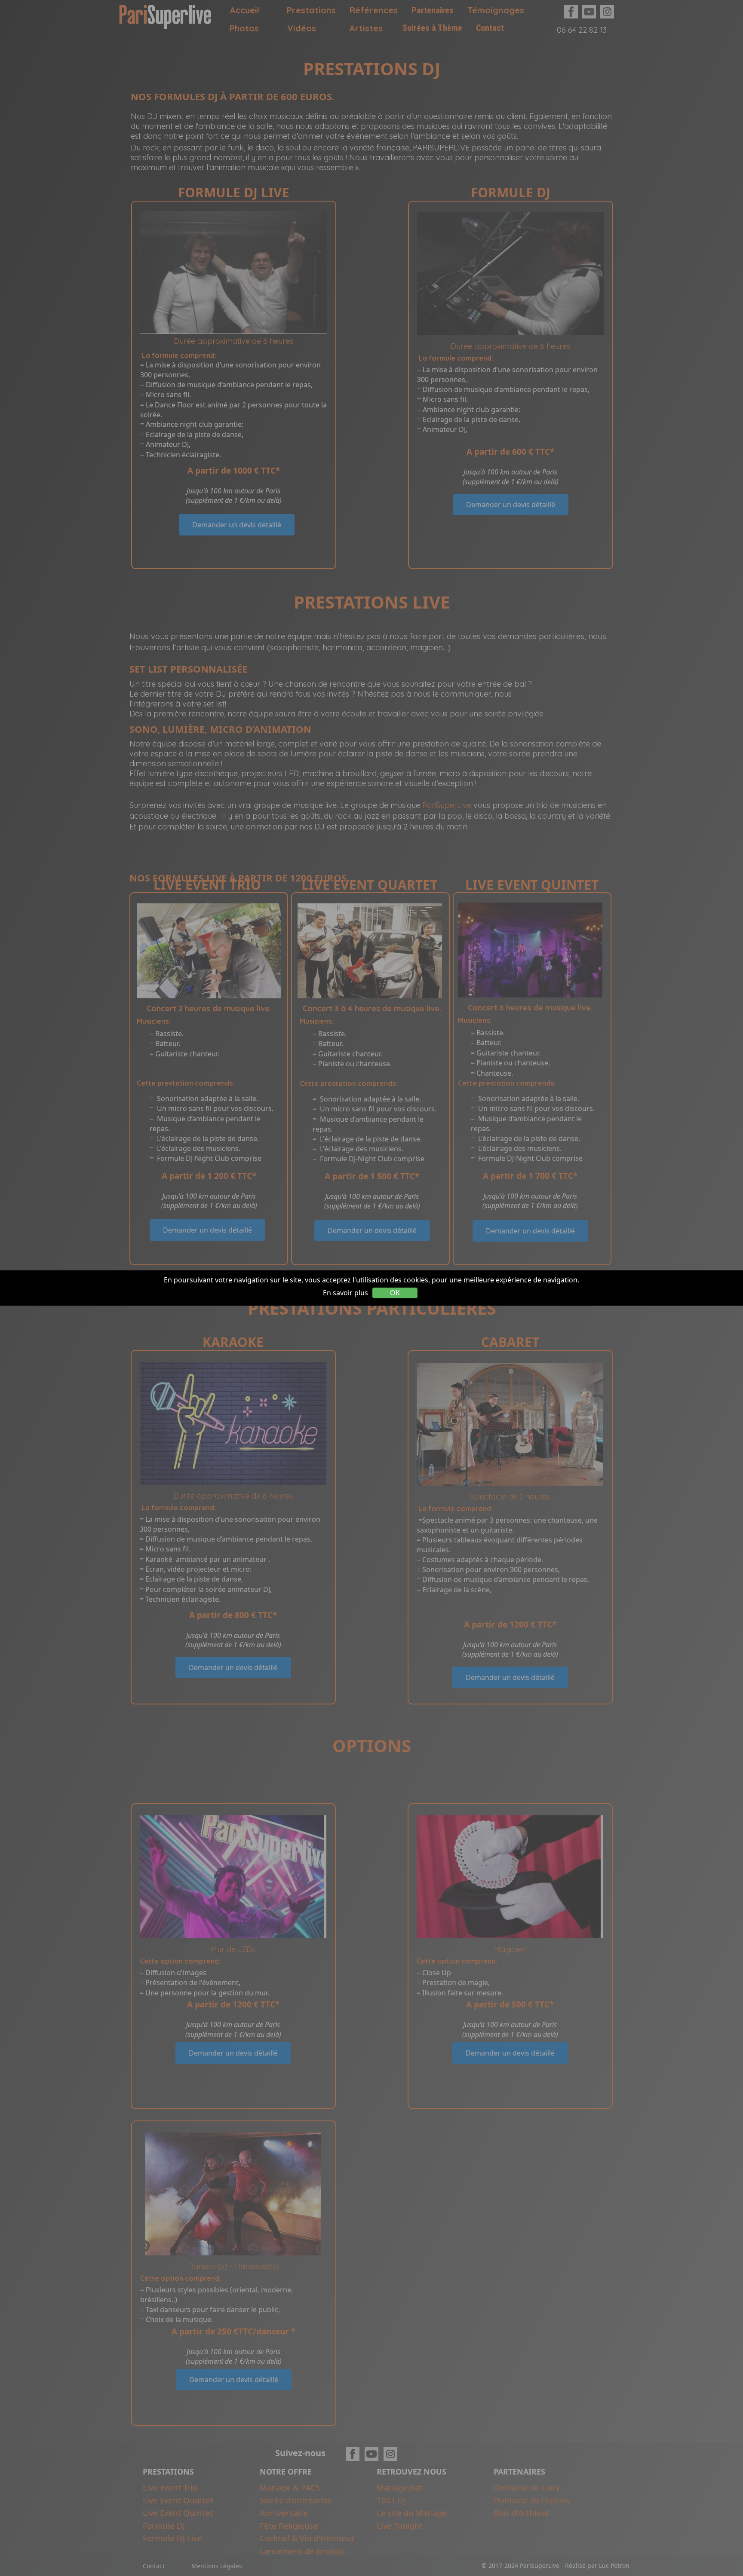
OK (395, 1293)
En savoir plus (345, 1293)
